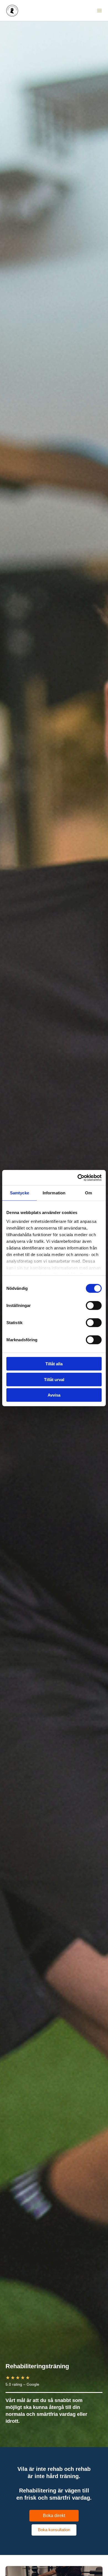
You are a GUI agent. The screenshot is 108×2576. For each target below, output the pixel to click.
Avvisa (54, 1395)
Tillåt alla (54, 1364)
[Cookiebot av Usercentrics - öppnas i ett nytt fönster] (78, 1177)
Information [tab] (54, 1193)
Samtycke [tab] (20, 1193)
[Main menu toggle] (99, 11)
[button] (54, 2516)
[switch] (94, 1306)
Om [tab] (88, 1193)
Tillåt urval (54, 1379)
